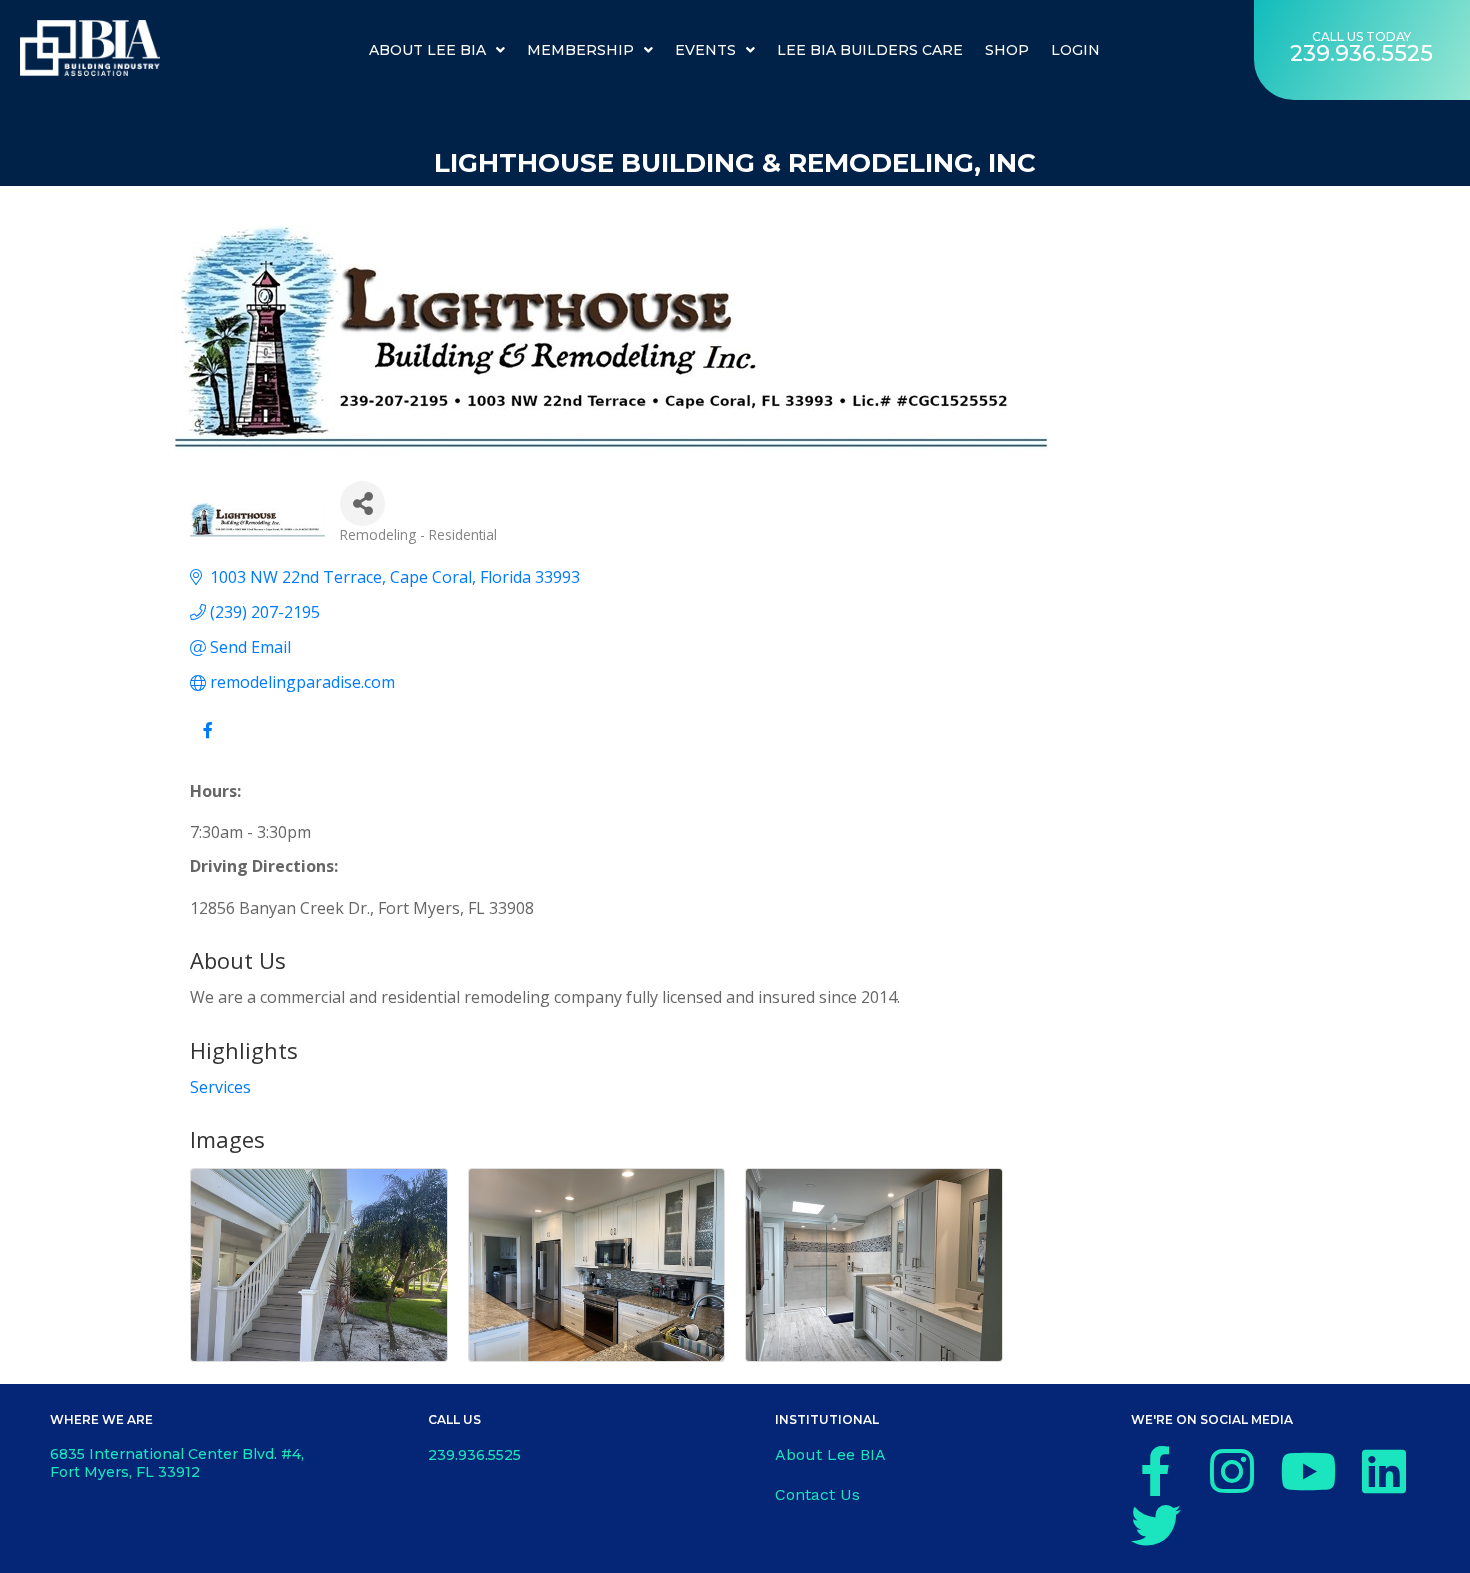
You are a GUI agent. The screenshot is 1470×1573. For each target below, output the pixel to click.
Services (220, 1087)
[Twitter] (1156, 1525)
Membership (580, 50)
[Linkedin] (1384, 1471)
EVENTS (705, 50)
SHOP (1007, 50)
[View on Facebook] (207, 741)
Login (1075, 50)
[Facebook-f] (1156, 1471)
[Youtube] (1308, 1471)
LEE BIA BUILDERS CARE (870, 50)
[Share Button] (362, 503)
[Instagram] (1232, 1471)
